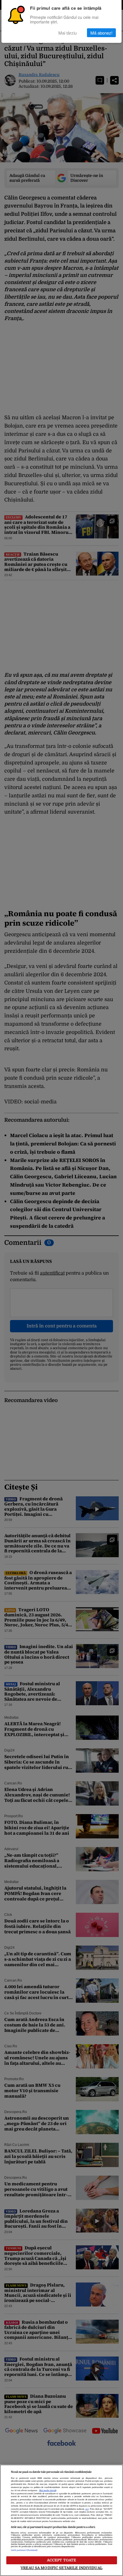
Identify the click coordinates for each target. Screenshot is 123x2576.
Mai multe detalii (48, 2491)
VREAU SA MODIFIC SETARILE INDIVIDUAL (61, 2568)
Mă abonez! (101, 33)
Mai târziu (68, 33)
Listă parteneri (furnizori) (24, 2550)
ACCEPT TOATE (62, 2560)
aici (87, 2509)
